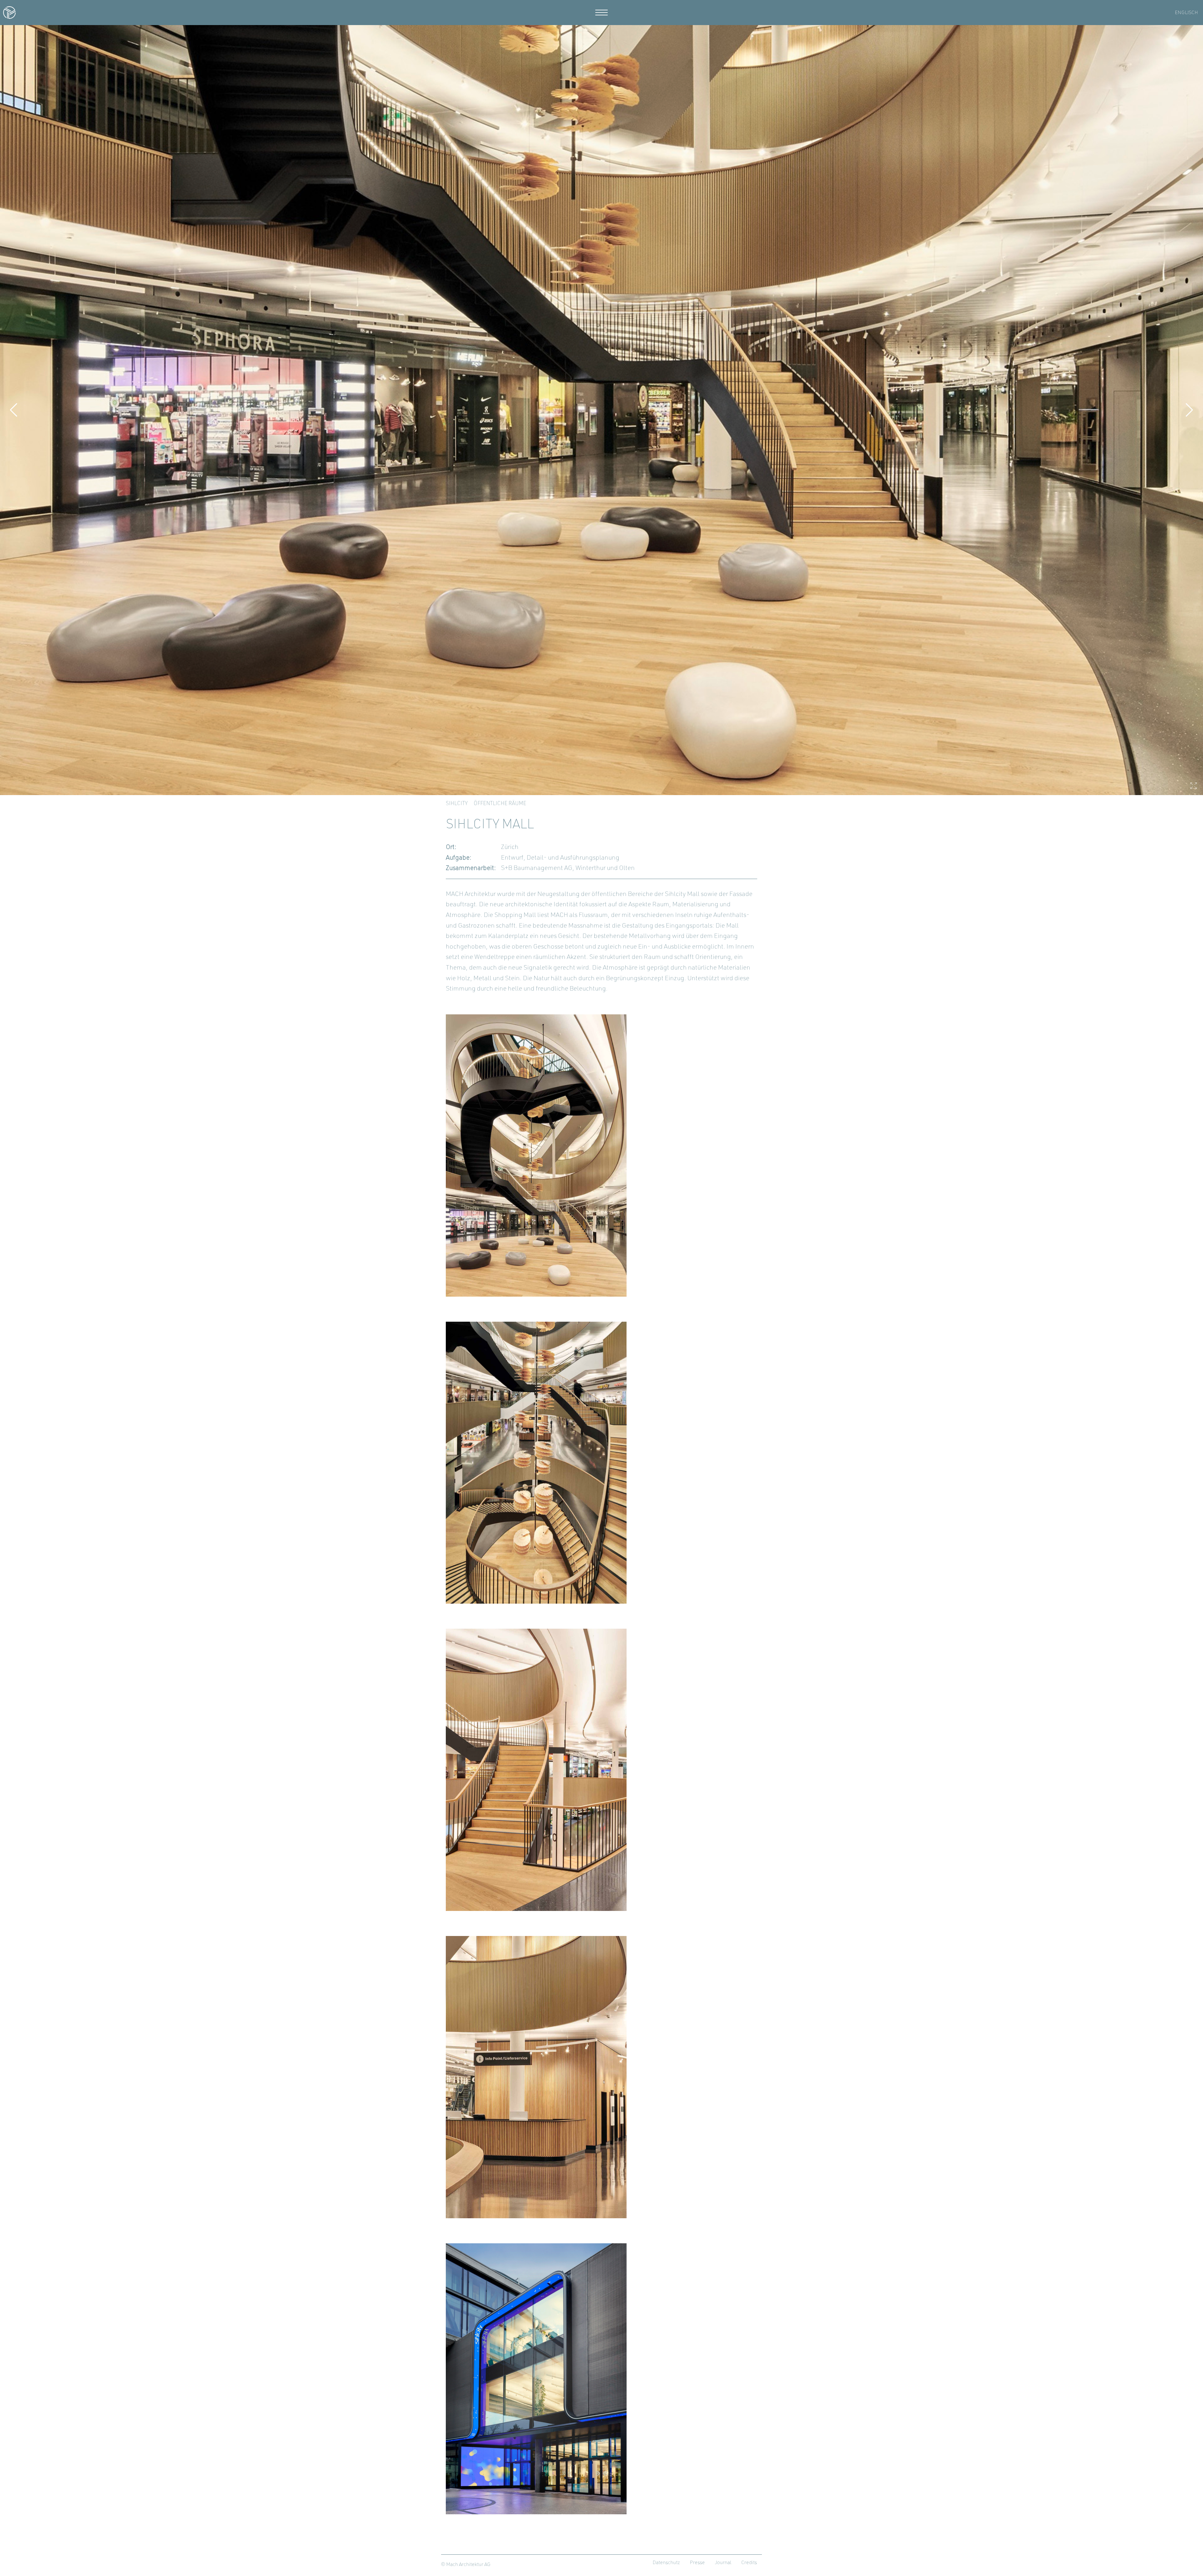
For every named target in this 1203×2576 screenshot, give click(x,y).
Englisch (1186, 13)
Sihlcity (457, 804)
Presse (697, 2563)
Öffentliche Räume (500, 804)
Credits (749, 2563)
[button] (14, 410)
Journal (723, 2563)
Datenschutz (666, 2563)
